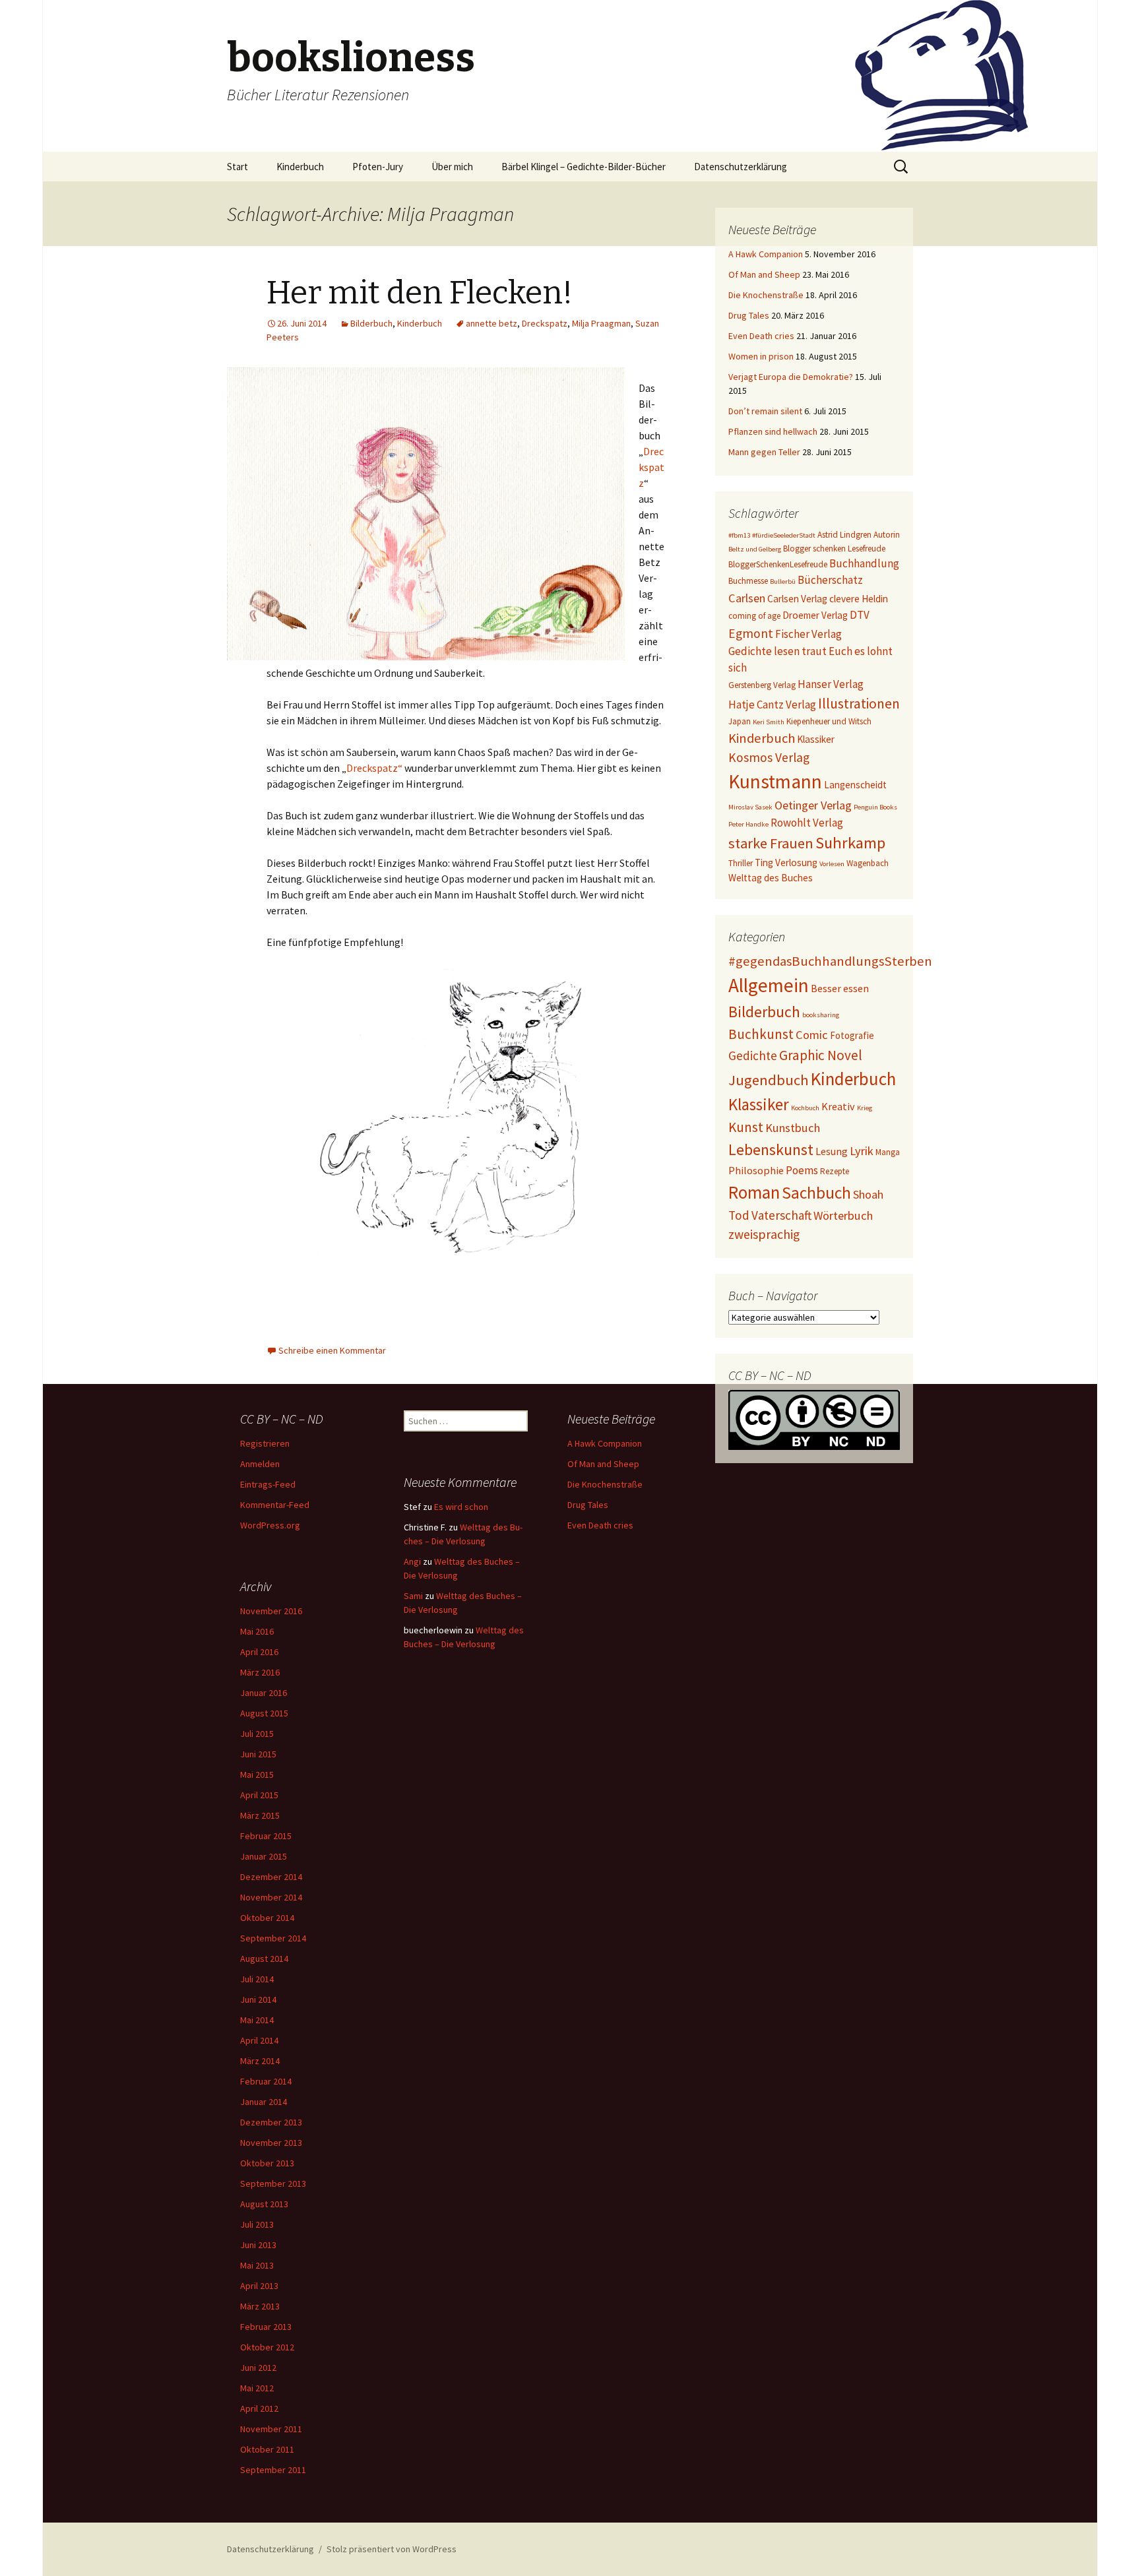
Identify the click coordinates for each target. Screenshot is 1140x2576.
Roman (754, 1192)
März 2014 (260, 2061)
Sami (413, 1596)
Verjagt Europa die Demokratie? (791, 377)
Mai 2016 (257, 1631)
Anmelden (260, 1464)
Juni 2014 (258, 1999)
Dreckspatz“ (375, 768)
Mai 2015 (257, 1775)
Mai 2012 (257, 2388)
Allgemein (769, 985)
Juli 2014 (257, 1979)
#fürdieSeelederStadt (784, 535)
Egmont (751, 633)
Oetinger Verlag (813, 805)
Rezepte (835, 1171)
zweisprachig (764, 1234)
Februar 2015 (266, 1836)
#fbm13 (739, 535)
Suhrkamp (850, 843)
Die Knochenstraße (766, 295)
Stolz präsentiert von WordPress (392, 2549)
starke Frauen (771, 843)
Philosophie (756, 1170)
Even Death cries (761, 336)
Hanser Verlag (831, 684)
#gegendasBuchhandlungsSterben (830, 961)
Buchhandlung (864, 563)
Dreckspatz (545, 323)
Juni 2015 (258, 1754)
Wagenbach (868, 863)
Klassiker (816, 739)
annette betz (491, 323)
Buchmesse (748, 581)
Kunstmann (775, 781)
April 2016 (259, 1652)
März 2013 (260, 2306)
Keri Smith (769, 722)
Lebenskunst (771, 1149)
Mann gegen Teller (764, 452)
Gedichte (753, 1055)
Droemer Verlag (815, 615)
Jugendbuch (769, 1080)
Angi (412, 1561)
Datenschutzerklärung (741, 167)
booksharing (821, 1015)
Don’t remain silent (765, 411)
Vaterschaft (781, 1215)
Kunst (746, 1127)
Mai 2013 (257, 2265)
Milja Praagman (601, 323)
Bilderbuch (371, 323)
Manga (888, 1152)
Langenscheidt (855, 785)
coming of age (754, 616)
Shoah (868, 1194)
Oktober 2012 (267, 2347)
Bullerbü (783, 581)
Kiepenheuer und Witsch (829, 721)
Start (237, 167)
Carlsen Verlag (797, 599)
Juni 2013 (258, 2245)
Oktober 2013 (267, 2163)
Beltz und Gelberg (755, 549)
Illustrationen (859, 704)
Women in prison (761, 356)
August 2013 (264, 2204)
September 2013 (273, 2183)
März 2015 (260, 1815)
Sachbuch (816, 1193)
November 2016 (271, 1611)
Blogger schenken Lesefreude (834, 549)
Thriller (741, 863)
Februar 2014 (266, 2081)
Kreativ (838, 1106)
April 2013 (259, 2286)
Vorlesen (832, 864)
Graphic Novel (821, 1055)
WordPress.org (270, 1525)
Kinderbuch (300, 167)
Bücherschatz (830, 580)
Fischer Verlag (808, 634)
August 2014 (264, 1959)
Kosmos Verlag (769, 757)
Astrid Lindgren (844, 535)
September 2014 (273, 1938)
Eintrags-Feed (268, 1484)
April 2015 (259, 1795)
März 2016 (260, 1672)
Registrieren (265, 1443)
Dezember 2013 (271, 2122)
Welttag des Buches (771, 878)
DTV (860, 615)
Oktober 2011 (267, 2449)
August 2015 (264, 1713)
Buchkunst (761, 1034)
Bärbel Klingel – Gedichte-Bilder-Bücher (584, 167)
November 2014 (271, 1897)
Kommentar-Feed (275, 1505)
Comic (812, 1035)
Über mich (452, 167)
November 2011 (271, 2429)
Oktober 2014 (267, 1918)
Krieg (865, 1108)
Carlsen (747, 598)
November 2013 (271, 2143)
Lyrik (862, 1151)
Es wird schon (461, 1507)
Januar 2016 (264, 1693)
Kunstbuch (793, 1128)
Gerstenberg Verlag (762, 685)
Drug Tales (749, 315)
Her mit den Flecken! (420, 293)
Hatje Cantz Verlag (772, 705)
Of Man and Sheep (764, 274)
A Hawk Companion (766, 254)
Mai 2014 (257, 2020)
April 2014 (259, 2040)
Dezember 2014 (271, 1877)
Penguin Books (875, 807)
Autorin (887, 535)
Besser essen (840, 988)
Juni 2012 (258, 2368)
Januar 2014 (264, 2102)
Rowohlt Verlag (807, 823)
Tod (739, 1215)
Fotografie (852, 1035)
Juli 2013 (257, 2224)
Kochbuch (805, 1108)
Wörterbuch (843, 1215)
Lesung (832, 1151)
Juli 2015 (257, 1734)
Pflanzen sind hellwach (773, 431)
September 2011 (273, 2470)
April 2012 (259, 2408)
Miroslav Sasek (750, 807)
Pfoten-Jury (378, 167)
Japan (740, 721)
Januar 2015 (264, 1856)
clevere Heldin (859, 599)
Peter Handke (748, 824)
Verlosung (796, 863)
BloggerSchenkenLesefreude (778, 564)
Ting (764, 863)
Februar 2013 (266, 2327)
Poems (802, 1170)
